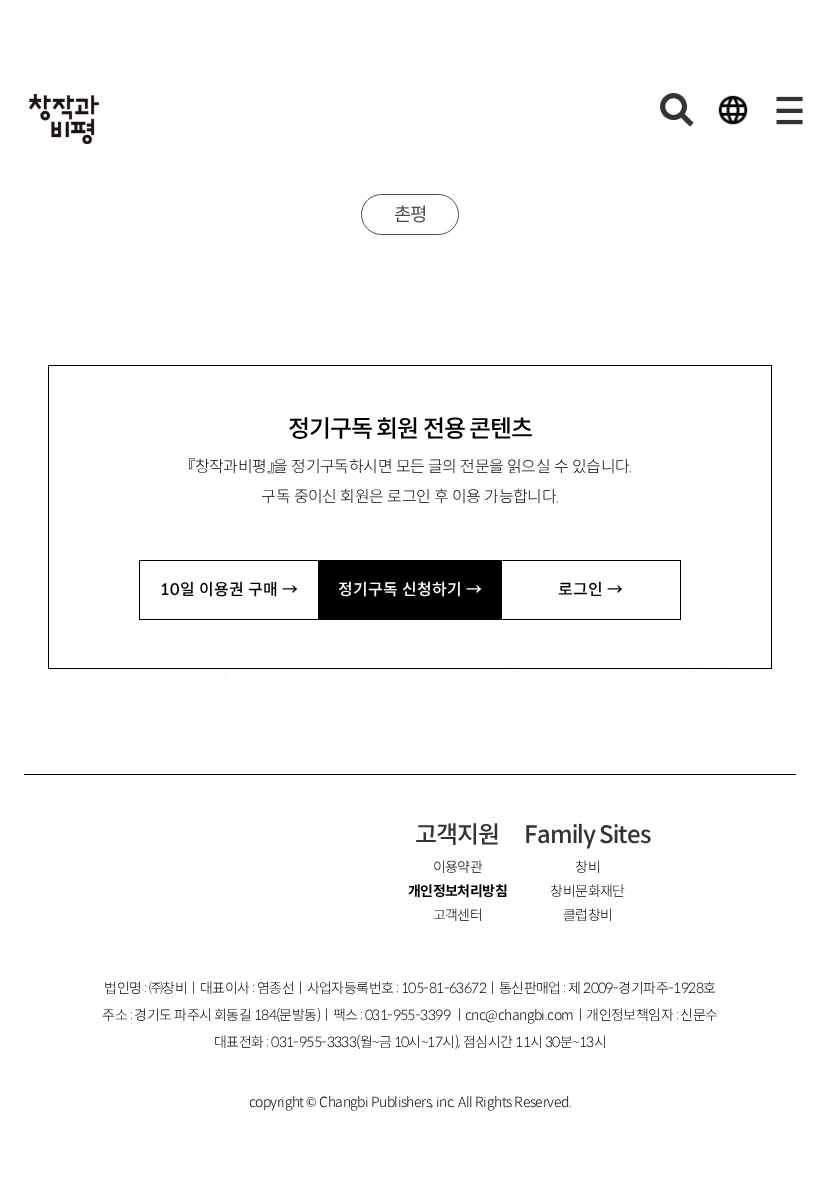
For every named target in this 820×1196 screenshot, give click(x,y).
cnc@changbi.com (519, 1015)
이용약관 (458, 867)
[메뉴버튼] (789, 110)
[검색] (677, 110)
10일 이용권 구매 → (229, 589)
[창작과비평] (64, 119)
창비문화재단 (587, 891)
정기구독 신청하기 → (410, 589)
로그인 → (590, 589)
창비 (587, 867)
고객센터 (458, 915)
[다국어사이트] (733, 110)
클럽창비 (588, 915)
